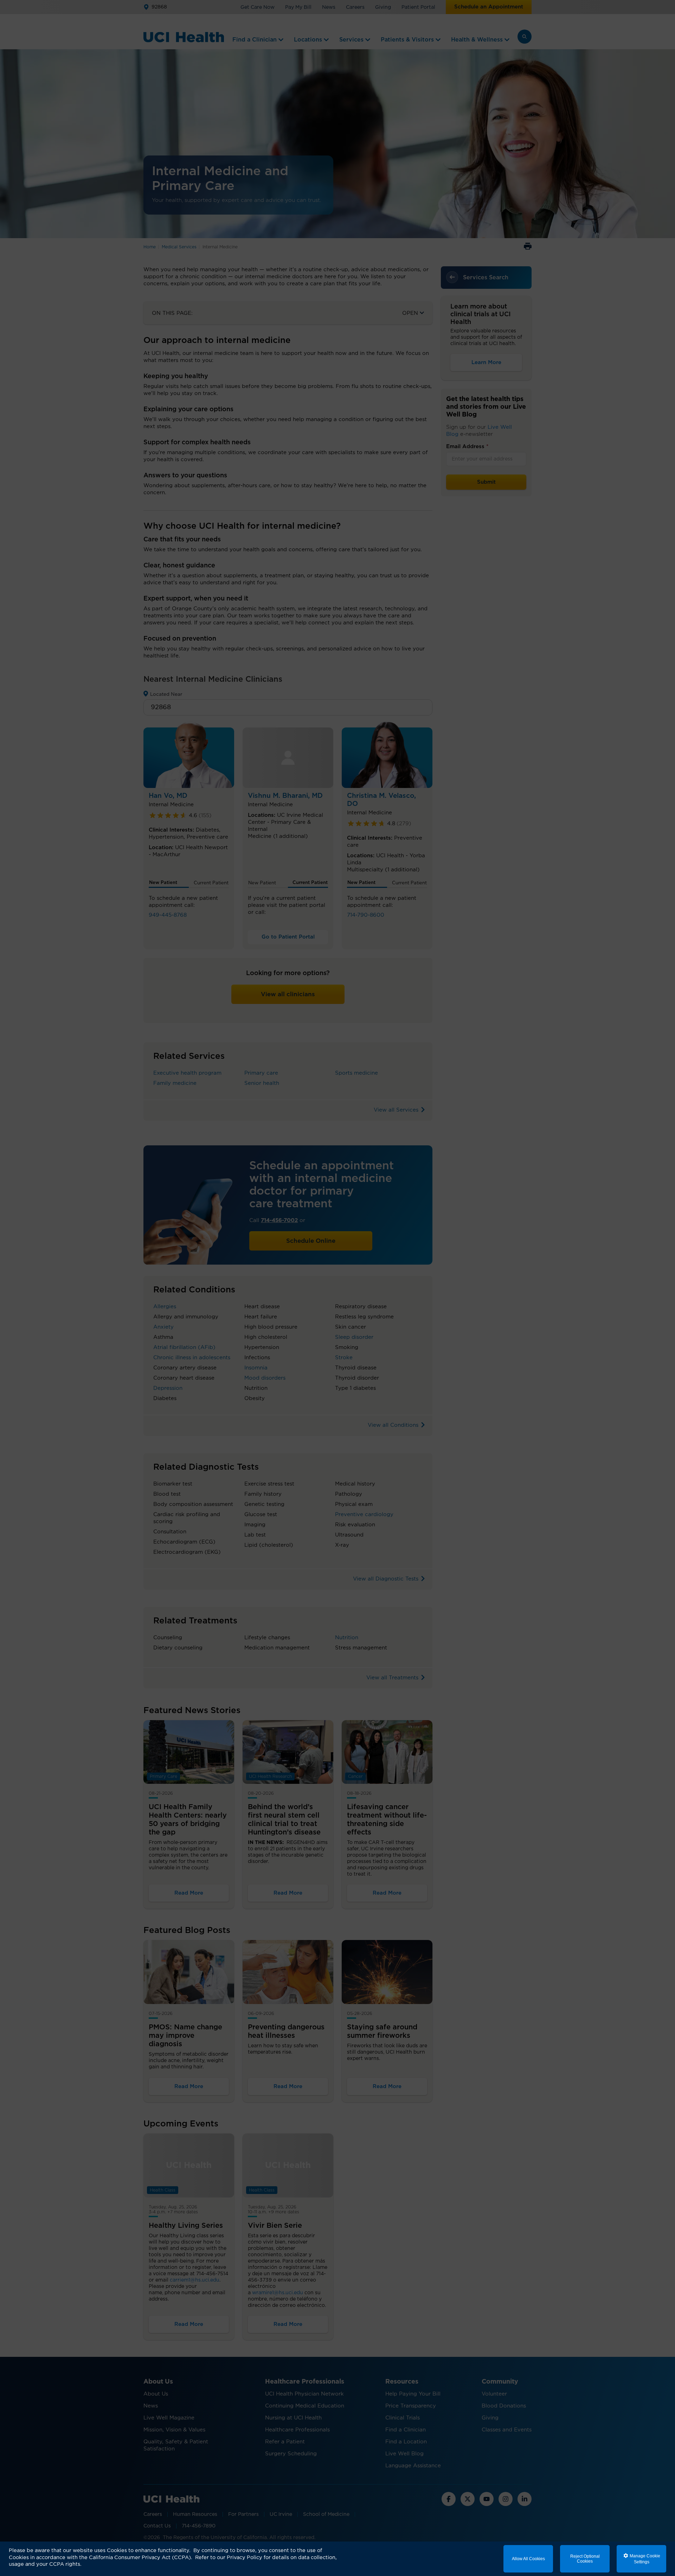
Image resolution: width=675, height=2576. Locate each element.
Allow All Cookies (528, 2559)
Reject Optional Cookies (585, 2559)
